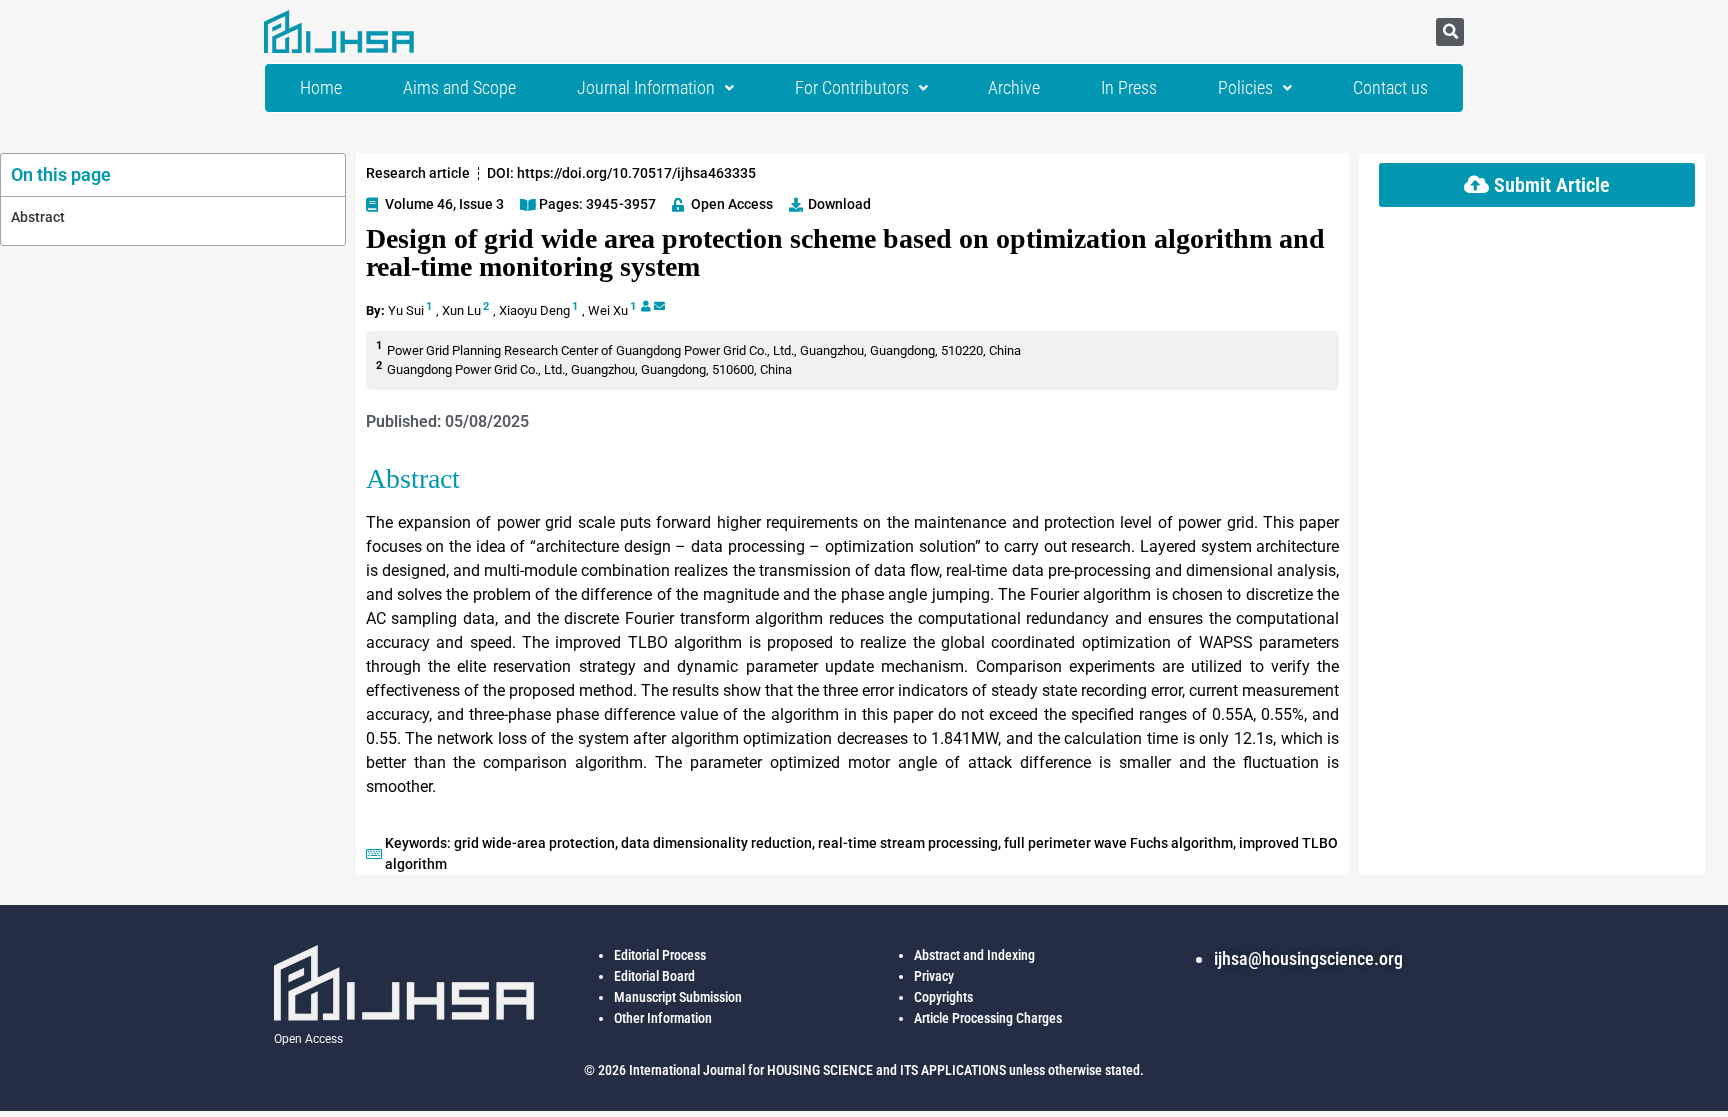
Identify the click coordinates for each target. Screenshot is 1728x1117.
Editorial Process (660, 955)
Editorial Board (654, 976)
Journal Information (646, 88)
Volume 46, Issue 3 (444, 204)
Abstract (38, 217)
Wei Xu (608, 310)
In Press (1129, 88)
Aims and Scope (459, 88)
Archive (1014, 88)
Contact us (1390, 88)
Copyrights (943, 997)
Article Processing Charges (988, 1018)
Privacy (934, 976)
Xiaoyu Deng (534, 310)
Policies (1245, 88)
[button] (1450, 32)
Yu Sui (406, 310)
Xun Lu (461, 310)
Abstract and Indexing (974, 955)
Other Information (663, 1018)
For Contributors (852, 88)
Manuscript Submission (678, 997)
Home (321, 88)
